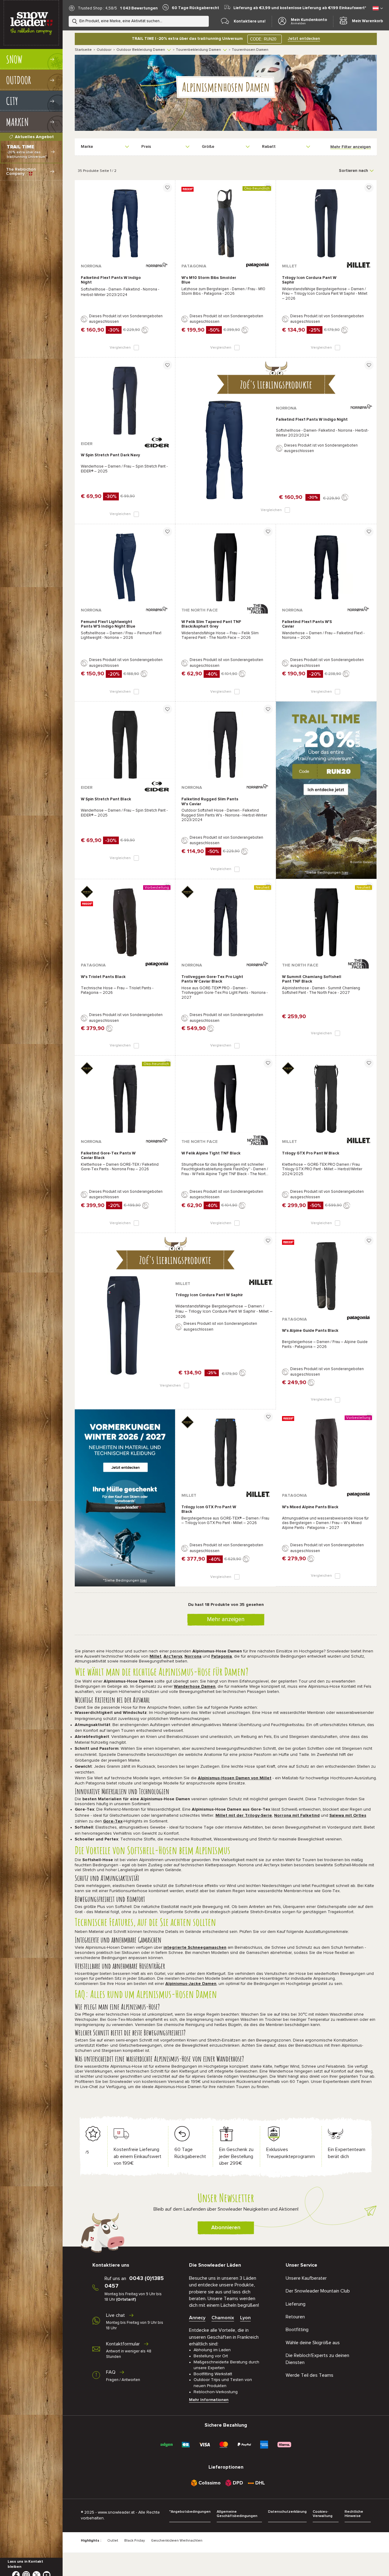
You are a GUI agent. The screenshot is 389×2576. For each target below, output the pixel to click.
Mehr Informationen (209, 2400)
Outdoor (104, 50)
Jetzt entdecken (304, 39)
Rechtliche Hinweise (354, 2514)
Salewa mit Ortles (348, 1815)
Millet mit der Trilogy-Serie (244, 1815)
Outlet (113, 2541)
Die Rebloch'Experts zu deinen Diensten (317, 2359)
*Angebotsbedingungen (190, 2512)
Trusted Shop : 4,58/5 (97, 8)
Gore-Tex (113, 1821)
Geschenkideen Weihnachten (177, 2541)
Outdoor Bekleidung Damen (141, 50)
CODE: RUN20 (263, 39)
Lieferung (296, 2304)
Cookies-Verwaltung (323, 2514)
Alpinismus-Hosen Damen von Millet (235, 1778)
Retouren (295, 2317)
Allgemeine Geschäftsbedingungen (237, 2514)
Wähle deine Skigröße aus (313, 2343)
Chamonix (223, 2318)
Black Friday (135, 2541)
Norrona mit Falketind (297, 1815)
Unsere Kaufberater (306, 2278)
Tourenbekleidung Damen (198, 50)
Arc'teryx (173, 1656)
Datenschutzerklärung (287, 2512)
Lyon (245, 2318)
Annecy (197, 2318)
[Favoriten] (167, 188)
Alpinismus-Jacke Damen (191, 1984)
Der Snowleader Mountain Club (318, 2291)
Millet (155, 1656)
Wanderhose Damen (195, 1687)
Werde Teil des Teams (310, 2375)
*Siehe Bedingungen (326, 873)
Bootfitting (297, 2330)
